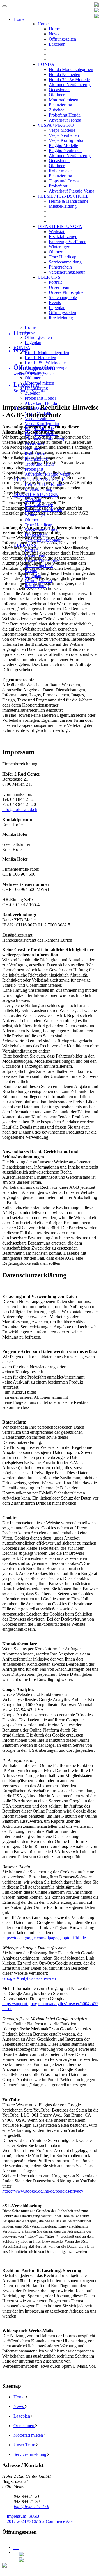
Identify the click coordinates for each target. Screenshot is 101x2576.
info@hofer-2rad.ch (20, 809)
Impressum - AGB (23, 2516)
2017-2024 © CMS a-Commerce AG (40, 2521)
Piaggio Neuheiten (65, 150)
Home (43, 24)
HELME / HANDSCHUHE (63, 196)
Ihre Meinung (61, 318)
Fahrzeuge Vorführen (68, 242)
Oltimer (56, 252)
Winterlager (59, 247)
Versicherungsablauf (67, 272)
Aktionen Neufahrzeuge (70, 85)
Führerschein (60, 267)
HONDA (46, 64)
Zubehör (56, 110)
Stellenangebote (63, 297)
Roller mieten (61, 171)
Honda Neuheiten (65, 74)
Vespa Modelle (62, 130)
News (54, 34)
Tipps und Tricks (64, 181)
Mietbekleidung (63, 206)
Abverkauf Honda (65, 120)
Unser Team (60, 287)
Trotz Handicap (63, 257)
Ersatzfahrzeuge (63, 237)
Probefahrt (58, 186)
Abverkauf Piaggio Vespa (72, 191)
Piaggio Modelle (63, 145)
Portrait (55, 282)
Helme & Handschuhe (69, 201)
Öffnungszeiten (62, 39)
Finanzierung (60, 105)
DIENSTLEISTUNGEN (60, 226)
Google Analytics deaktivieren (29, 1978)
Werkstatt (57, 232)
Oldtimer (57, 95)
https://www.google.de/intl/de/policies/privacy (43, 2191)
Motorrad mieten (64, 100)
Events (55, 302)
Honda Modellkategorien (71, 69)
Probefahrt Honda (65, 115)
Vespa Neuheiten (64, 135)
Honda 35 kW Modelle (69, 80)
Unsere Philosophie (66, 292)
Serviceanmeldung (65, 262)
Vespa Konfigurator (66, 140)
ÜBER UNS (49, 277)
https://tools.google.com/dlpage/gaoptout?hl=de (44, 1938)
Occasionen (59, 90)
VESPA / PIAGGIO (56, 125)
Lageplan (57, 44)
